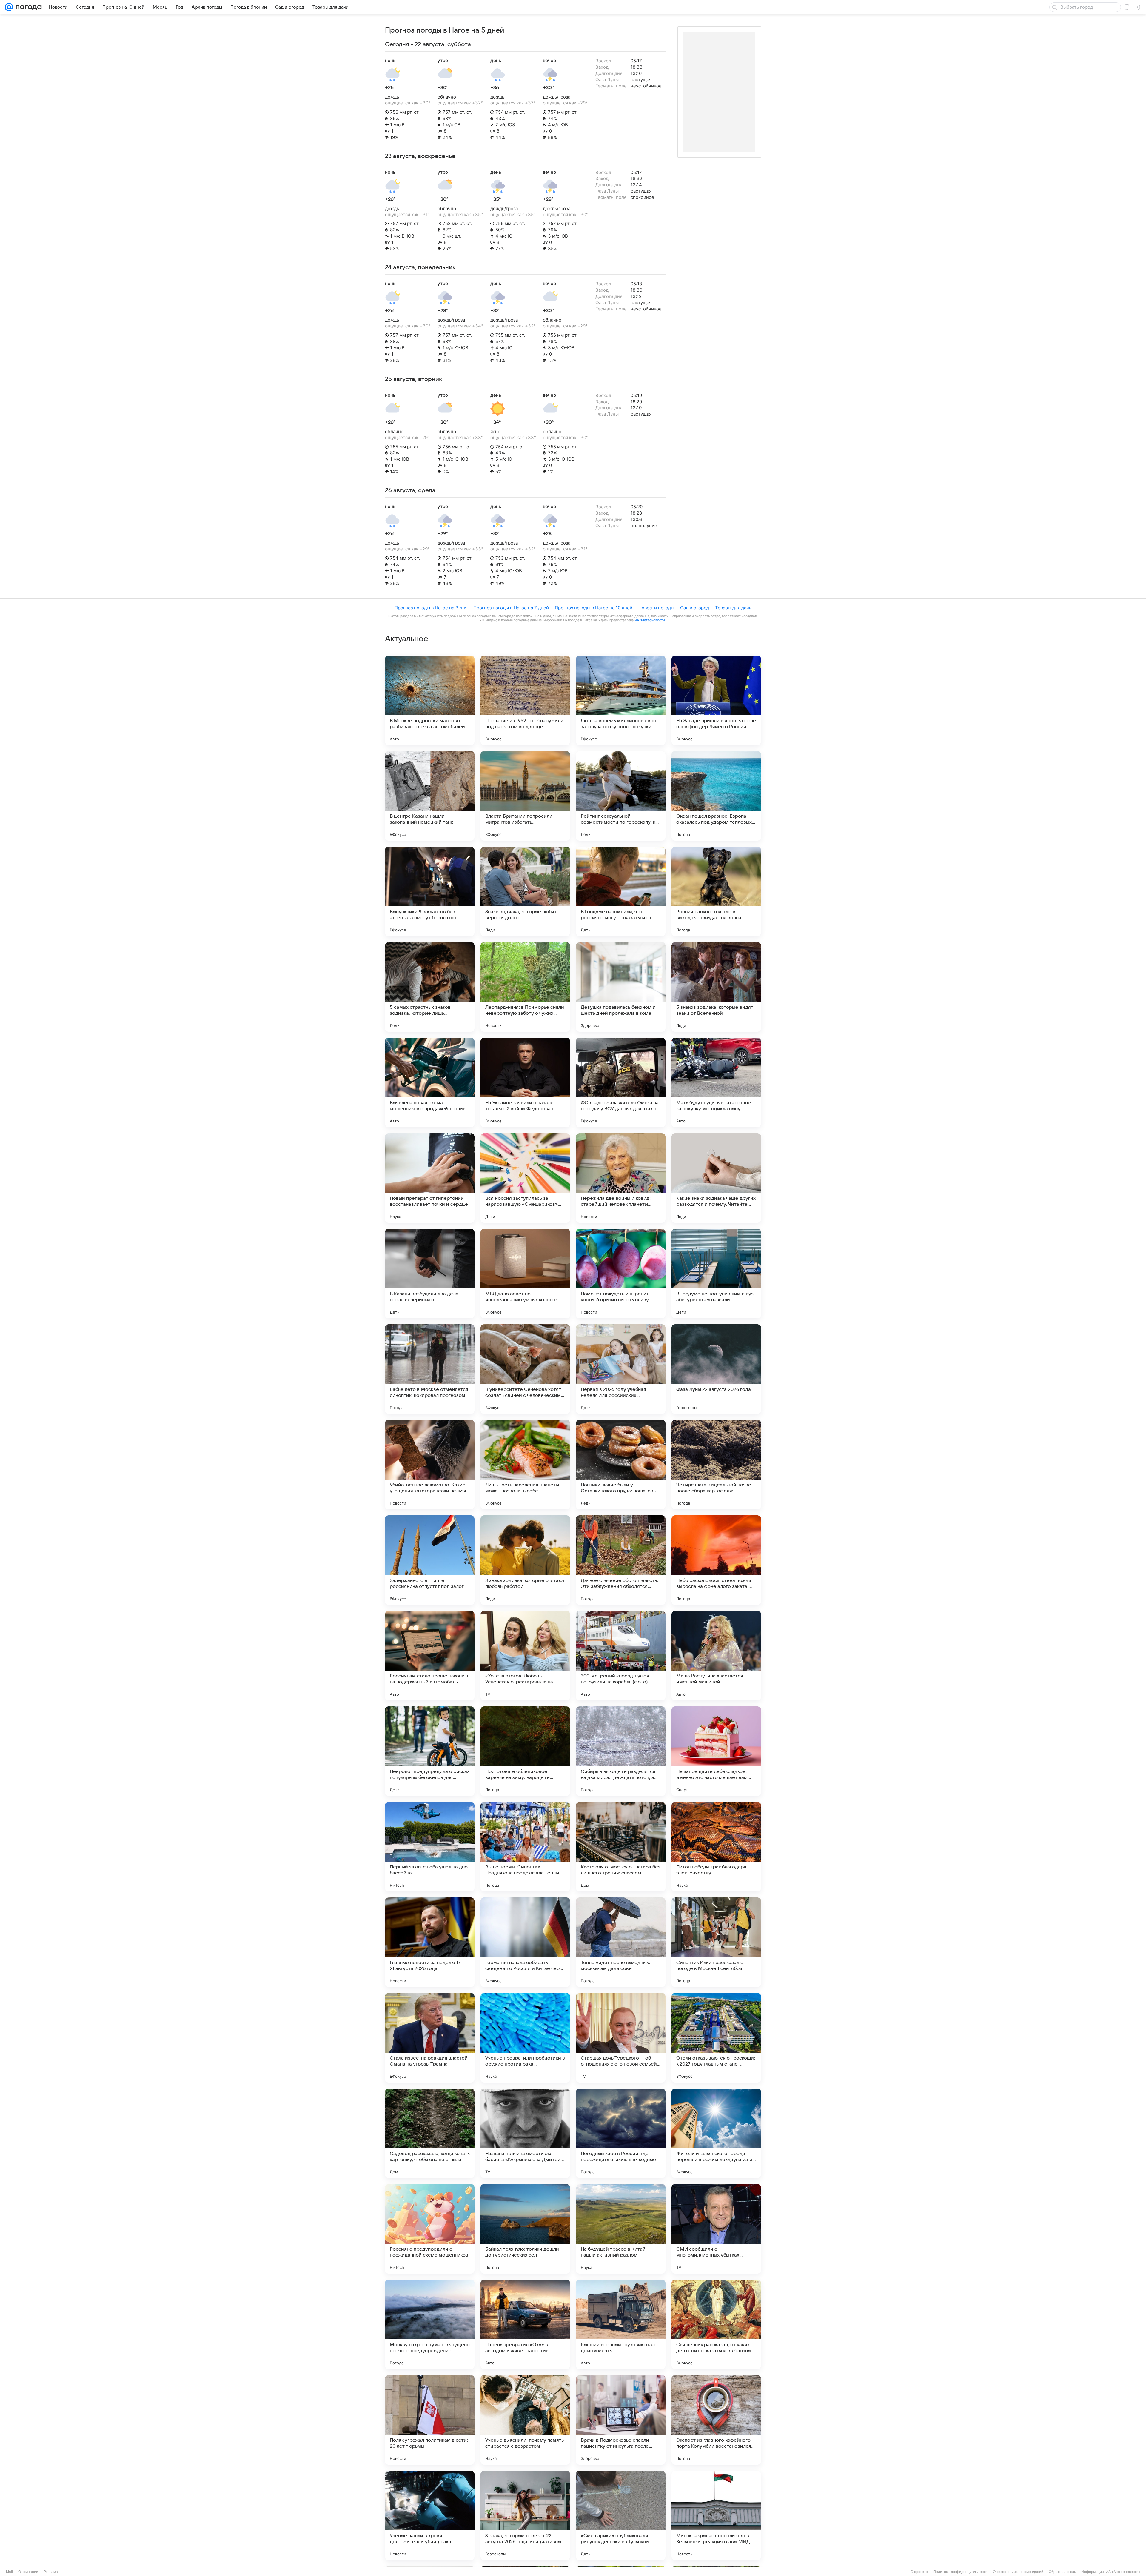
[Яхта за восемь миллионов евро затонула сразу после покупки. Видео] (621, 700)
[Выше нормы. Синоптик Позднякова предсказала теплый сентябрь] (525, 1847)
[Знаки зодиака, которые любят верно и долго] (525, 891)
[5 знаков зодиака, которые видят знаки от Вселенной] (716, 987)
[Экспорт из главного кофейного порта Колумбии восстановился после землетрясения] (716, 2420)
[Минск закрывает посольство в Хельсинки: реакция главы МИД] (716, 2515)
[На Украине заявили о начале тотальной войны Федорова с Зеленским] (525, 1082)
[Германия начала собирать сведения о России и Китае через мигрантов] (525, 1942)
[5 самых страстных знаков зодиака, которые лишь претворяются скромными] (430, 987)
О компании (28, 2572)
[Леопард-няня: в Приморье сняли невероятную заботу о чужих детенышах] (525, 987)
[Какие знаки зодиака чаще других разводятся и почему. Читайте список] (716, 1178)
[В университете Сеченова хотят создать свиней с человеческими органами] (525, 1369)
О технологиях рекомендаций (1018, 2572)
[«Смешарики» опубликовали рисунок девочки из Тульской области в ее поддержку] (621, 2515)
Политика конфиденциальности (960, 2572)
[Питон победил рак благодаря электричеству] (716, 1847)
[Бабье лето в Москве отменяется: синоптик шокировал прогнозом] (430, 1369)
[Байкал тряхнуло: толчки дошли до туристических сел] (525, 2229)
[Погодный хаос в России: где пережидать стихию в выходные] (621, 2133)
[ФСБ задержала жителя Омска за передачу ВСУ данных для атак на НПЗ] (621, 1082)
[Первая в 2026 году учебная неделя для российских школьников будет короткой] (621, 1369)
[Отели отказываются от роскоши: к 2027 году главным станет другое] (716, 2038)
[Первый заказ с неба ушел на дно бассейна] (430, 1847)
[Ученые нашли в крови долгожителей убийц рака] (430, 2515)
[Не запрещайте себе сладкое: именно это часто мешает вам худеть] (716, 1751)
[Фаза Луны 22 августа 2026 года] (716, 1369)
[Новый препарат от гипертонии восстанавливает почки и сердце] (430, 1178)
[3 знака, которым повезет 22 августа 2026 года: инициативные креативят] (525, 2515)
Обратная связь (1062, 2572)
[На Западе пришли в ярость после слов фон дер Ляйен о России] (716, 700)
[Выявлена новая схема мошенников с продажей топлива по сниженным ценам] (430, 1082)
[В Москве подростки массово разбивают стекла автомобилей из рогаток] (430, 700)
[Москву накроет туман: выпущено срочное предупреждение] (430, 2324)
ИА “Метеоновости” (650, 620)
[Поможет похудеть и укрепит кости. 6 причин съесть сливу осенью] (621, 1274)
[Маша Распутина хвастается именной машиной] (716, 1656)
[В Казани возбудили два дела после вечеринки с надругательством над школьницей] (430, 1274)
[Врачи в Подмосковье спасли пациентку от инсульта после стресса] (621, 2420)
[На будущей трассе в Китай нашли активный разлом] (621, 2229)
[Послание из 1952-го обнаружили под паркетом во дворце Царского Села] (525, 700)
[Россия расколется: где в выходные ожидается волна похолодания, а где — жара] (716, 891)
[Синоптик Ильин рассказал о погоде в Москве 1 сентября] (716, 1942)
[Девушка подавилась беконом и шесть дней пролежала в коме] (621, 987)
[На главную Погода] (27, 7)
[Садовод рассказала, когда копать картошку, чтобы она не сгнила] (430, 2133)
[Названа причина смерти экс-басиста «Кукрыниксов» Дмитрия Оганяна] (525, 2133)
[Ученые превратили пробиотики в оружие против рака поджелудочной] (525, 2038)
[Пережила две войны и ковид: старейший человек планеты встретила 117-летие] (621, 1178)
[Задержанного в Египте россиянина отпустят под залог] (430, 1560)
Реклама (51, 2572)
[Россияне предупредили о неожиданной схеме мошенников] (430, 2229)
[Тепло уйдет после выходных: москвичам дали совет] (621, 1942)
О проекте (919, 2572)
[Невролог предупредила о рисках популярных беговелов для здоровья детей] (430, 1751)
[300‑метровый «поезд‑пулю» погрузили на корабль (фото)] (621, 1656)
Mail (9, 2572)
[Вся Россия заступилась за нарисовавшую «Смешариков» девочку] (525, 1178)
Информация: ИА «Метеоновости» (1111, 2572)
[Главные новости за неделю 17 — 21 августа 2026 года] (430, 1942)
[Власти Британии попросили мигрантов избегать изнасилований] (525, 796)
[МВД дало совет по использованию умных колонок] (525, 1274)
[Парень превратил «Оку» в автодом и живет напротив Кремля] (525, 2324)
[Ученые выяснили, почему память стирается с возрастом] (525, 2420)
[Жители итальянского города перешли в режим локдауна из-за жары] (716, 2133)
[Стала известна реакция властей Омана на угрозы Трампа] (430, 2038)
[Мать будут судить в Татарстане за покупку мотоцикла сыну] (716, 1082)
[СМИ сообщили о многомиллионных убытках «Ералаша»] (716, 2229)
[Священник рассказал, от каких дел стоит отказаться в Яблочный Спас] (716, 2324)
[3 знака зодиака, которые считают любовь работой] (525, 1560)
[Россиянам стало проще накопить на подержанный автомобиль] (430, 1656)
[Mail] (9, 7)
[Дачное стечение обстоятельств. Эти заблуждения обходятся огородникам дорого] (621, 1560)
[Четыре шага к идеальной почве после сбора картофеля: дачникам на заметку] (716, 1465)
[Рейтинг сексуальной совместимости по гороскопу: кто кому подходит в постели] (621, 796)
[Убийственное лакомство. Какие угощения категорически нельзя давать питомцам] (430, 1465)
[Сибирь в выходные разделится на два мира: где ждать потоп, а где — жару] (621, 1751)
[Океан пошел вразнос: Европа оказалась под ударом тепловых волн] (716, 796)
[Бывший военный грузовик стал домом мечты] (621, 2324)
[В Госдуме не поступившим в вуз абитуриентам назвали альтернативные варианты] (716, 1274)
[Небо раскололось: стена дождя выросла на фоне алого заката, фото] (716, 1560)
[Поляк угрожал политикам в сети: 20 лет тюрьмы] (430, 2420)
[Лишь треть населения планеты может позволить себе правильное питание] (525, 1465)
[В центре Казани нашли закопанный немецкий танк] (430, 796)
